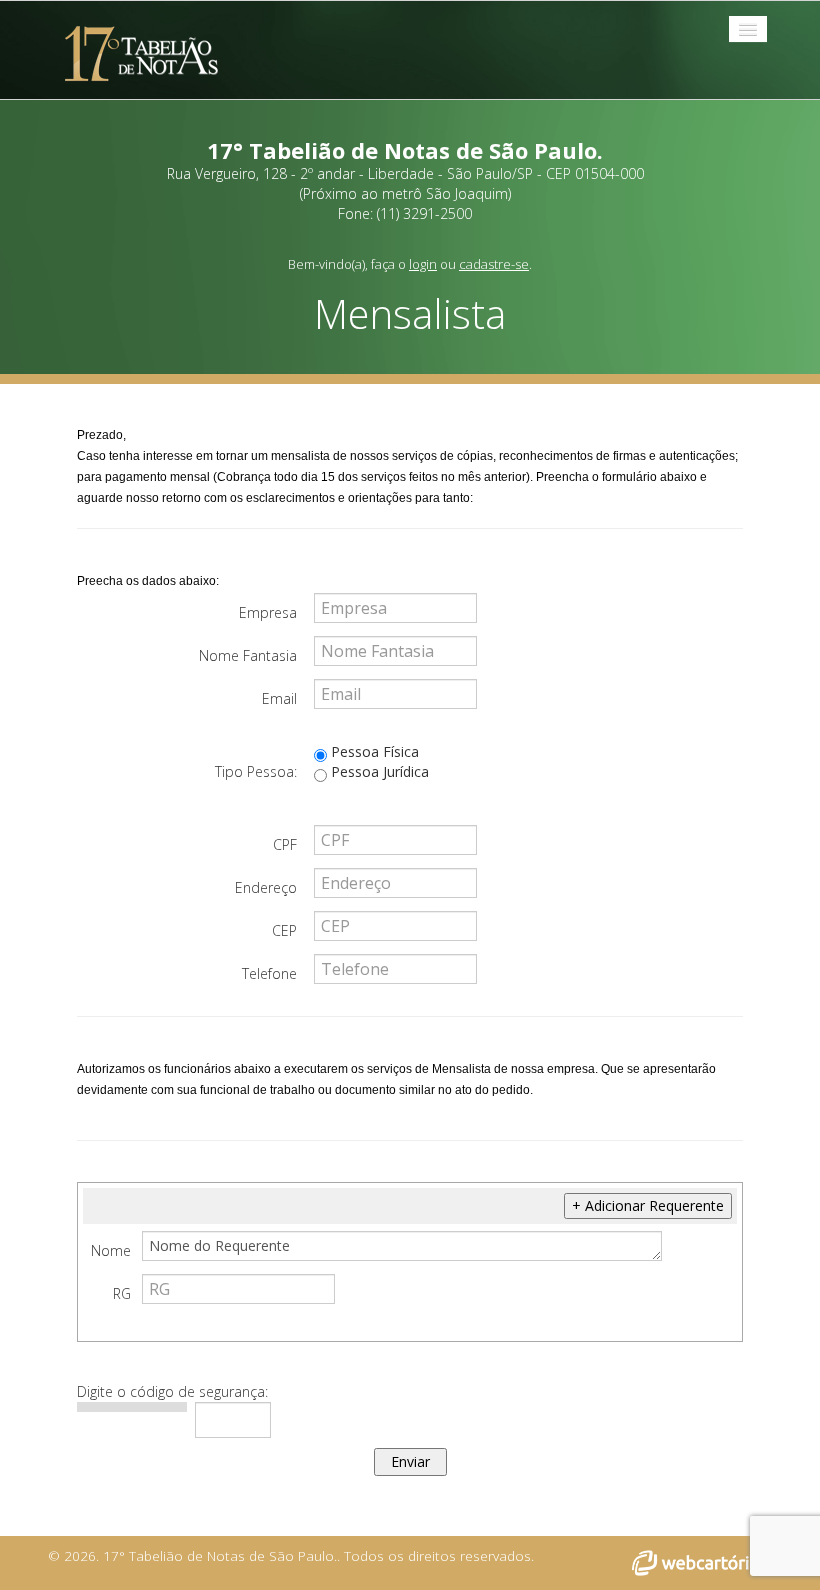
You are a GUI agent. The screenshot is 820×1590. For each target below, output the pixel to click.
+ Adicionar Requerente (648, 1205)
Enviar (410, 1461)
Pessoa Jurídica (378, 771)
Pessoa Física (373, 751)
